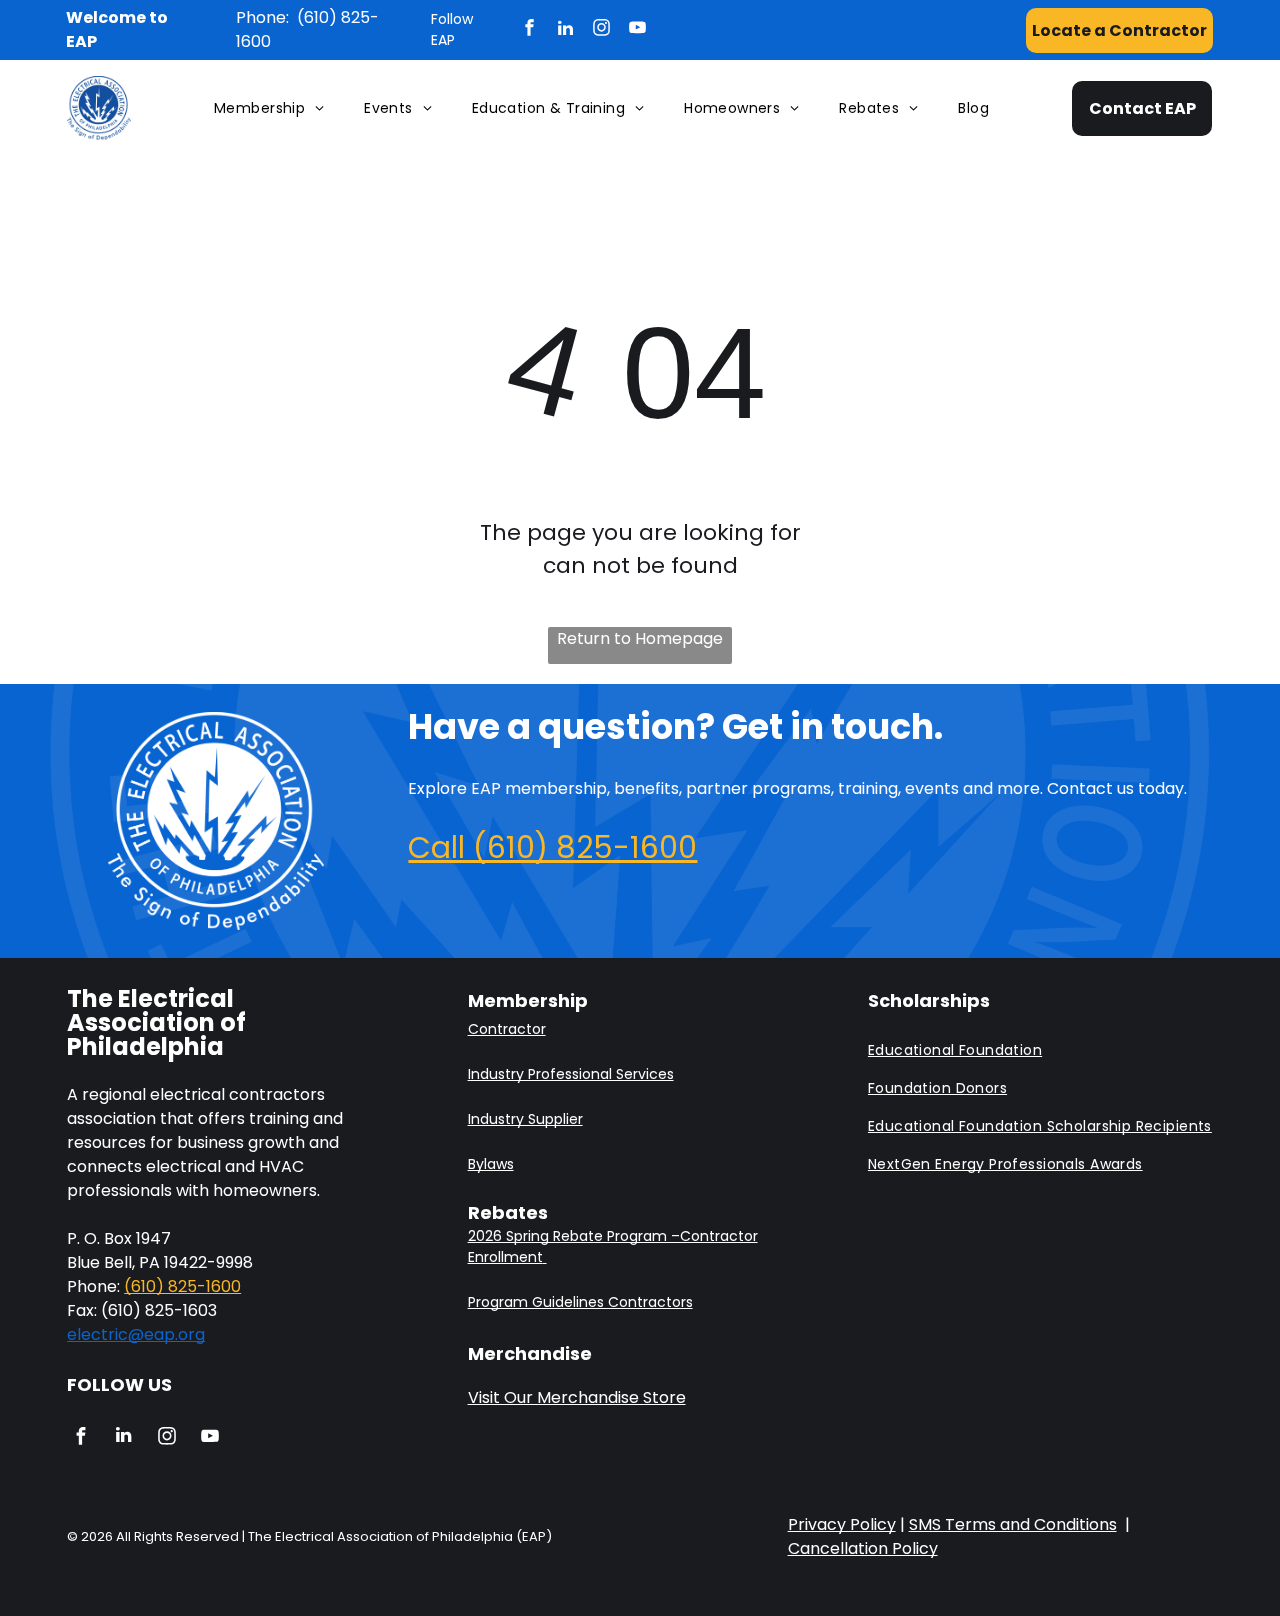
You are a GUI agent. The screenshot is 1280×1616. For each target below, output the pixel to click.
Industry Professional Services (571, 1074)
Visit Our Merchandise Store (577, 1397)
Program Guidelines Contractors (580, 1302)
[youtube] (637, 30)
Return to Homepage (640, 638)
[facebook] (529, 30)
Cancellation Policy (863, 1548)
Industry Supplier (525, 1119)
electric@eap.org (136, 1334)
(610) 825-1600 (182, 1286)
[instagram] (601, 30)
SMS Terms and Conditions (1013, 1524)
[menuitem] (269, 108)
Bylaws (491, 1164)
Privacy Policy (842, 1524)
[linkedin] (565, 30)
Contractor (507, 1029)
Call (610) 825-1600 (552, 847)
